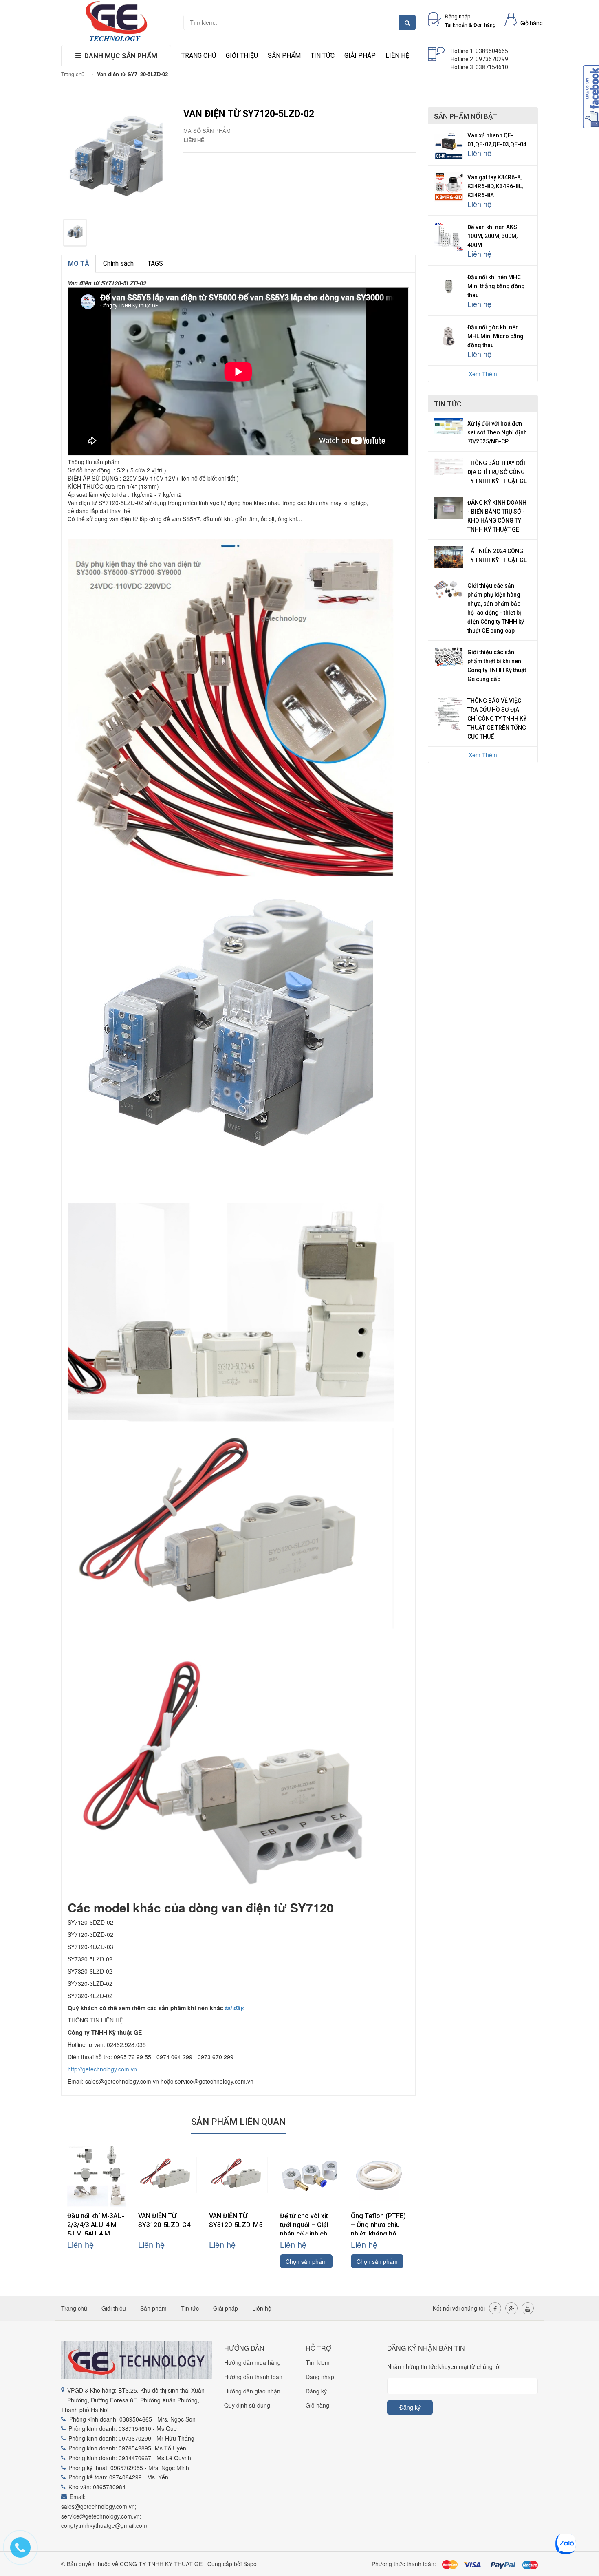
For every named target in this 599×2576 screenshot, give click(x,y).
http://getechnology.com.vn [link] (102, 2069)
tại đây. (235, 2008)
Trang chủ (199, 56)
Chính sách (118, 264)
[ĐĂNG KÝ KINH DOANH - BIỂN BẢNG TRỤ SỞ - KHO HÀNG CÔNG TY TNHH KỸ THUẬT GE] (449, 507)
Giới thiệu (242, 56)
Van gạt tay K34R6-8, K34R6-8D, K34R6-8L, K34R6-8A (495, 186)
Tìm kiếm (318, 2362)
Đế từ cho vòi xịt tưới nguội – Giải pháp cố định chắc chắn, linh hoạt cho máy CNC (308, 2234)
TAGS (155, 264)
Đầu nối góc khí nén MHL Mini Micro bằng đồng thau (495, 336)
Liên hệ (397, 56)
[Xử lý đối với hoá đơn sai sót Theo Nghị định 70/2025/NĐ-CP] (449, 426)
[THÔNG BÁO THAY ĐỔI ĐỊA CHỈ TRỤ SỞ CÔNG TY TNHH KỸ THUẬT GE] (449, 465)
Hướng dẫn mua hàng (252, 2362)
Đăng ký (316, 2391)
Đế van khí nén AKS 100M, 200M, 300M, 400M (492, 236)
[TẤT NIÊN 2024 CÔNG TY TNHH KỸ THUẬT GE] (449, 556)
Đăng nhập (320, 2377)
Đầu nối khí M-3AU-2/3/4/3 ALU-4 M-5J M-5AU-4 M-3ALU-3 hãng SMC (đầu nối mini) (96, 2234)
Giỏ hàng (317, 2405)
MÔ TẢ (79, 264)
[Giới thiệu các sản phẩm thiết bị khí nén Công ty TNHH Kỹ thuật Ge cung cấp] (449, 655)
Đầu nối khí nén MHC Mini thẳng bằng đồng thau (496, 286)
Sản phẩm (284, 56)
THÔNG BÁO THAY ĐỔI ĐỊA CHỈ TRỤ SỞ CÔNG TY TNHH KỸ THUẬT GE (497, 472)
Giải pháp (360, 56)
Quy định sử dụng (247, 2405)
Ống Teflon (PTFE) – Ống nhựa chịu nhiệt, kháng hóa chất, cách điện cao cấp (380, 2234)
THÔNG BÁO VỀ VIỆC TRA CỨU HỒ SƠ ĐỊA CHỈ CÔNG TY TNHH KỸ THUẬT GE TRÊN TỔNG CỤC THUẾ (497, 719)
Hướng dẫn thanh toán (253, 2377)
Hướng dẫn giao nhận (252, 2391)
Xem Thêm (483, 374)
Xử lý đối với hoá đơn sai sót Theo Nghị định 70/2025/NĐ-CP (497, 432)
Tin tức (323, 56)
